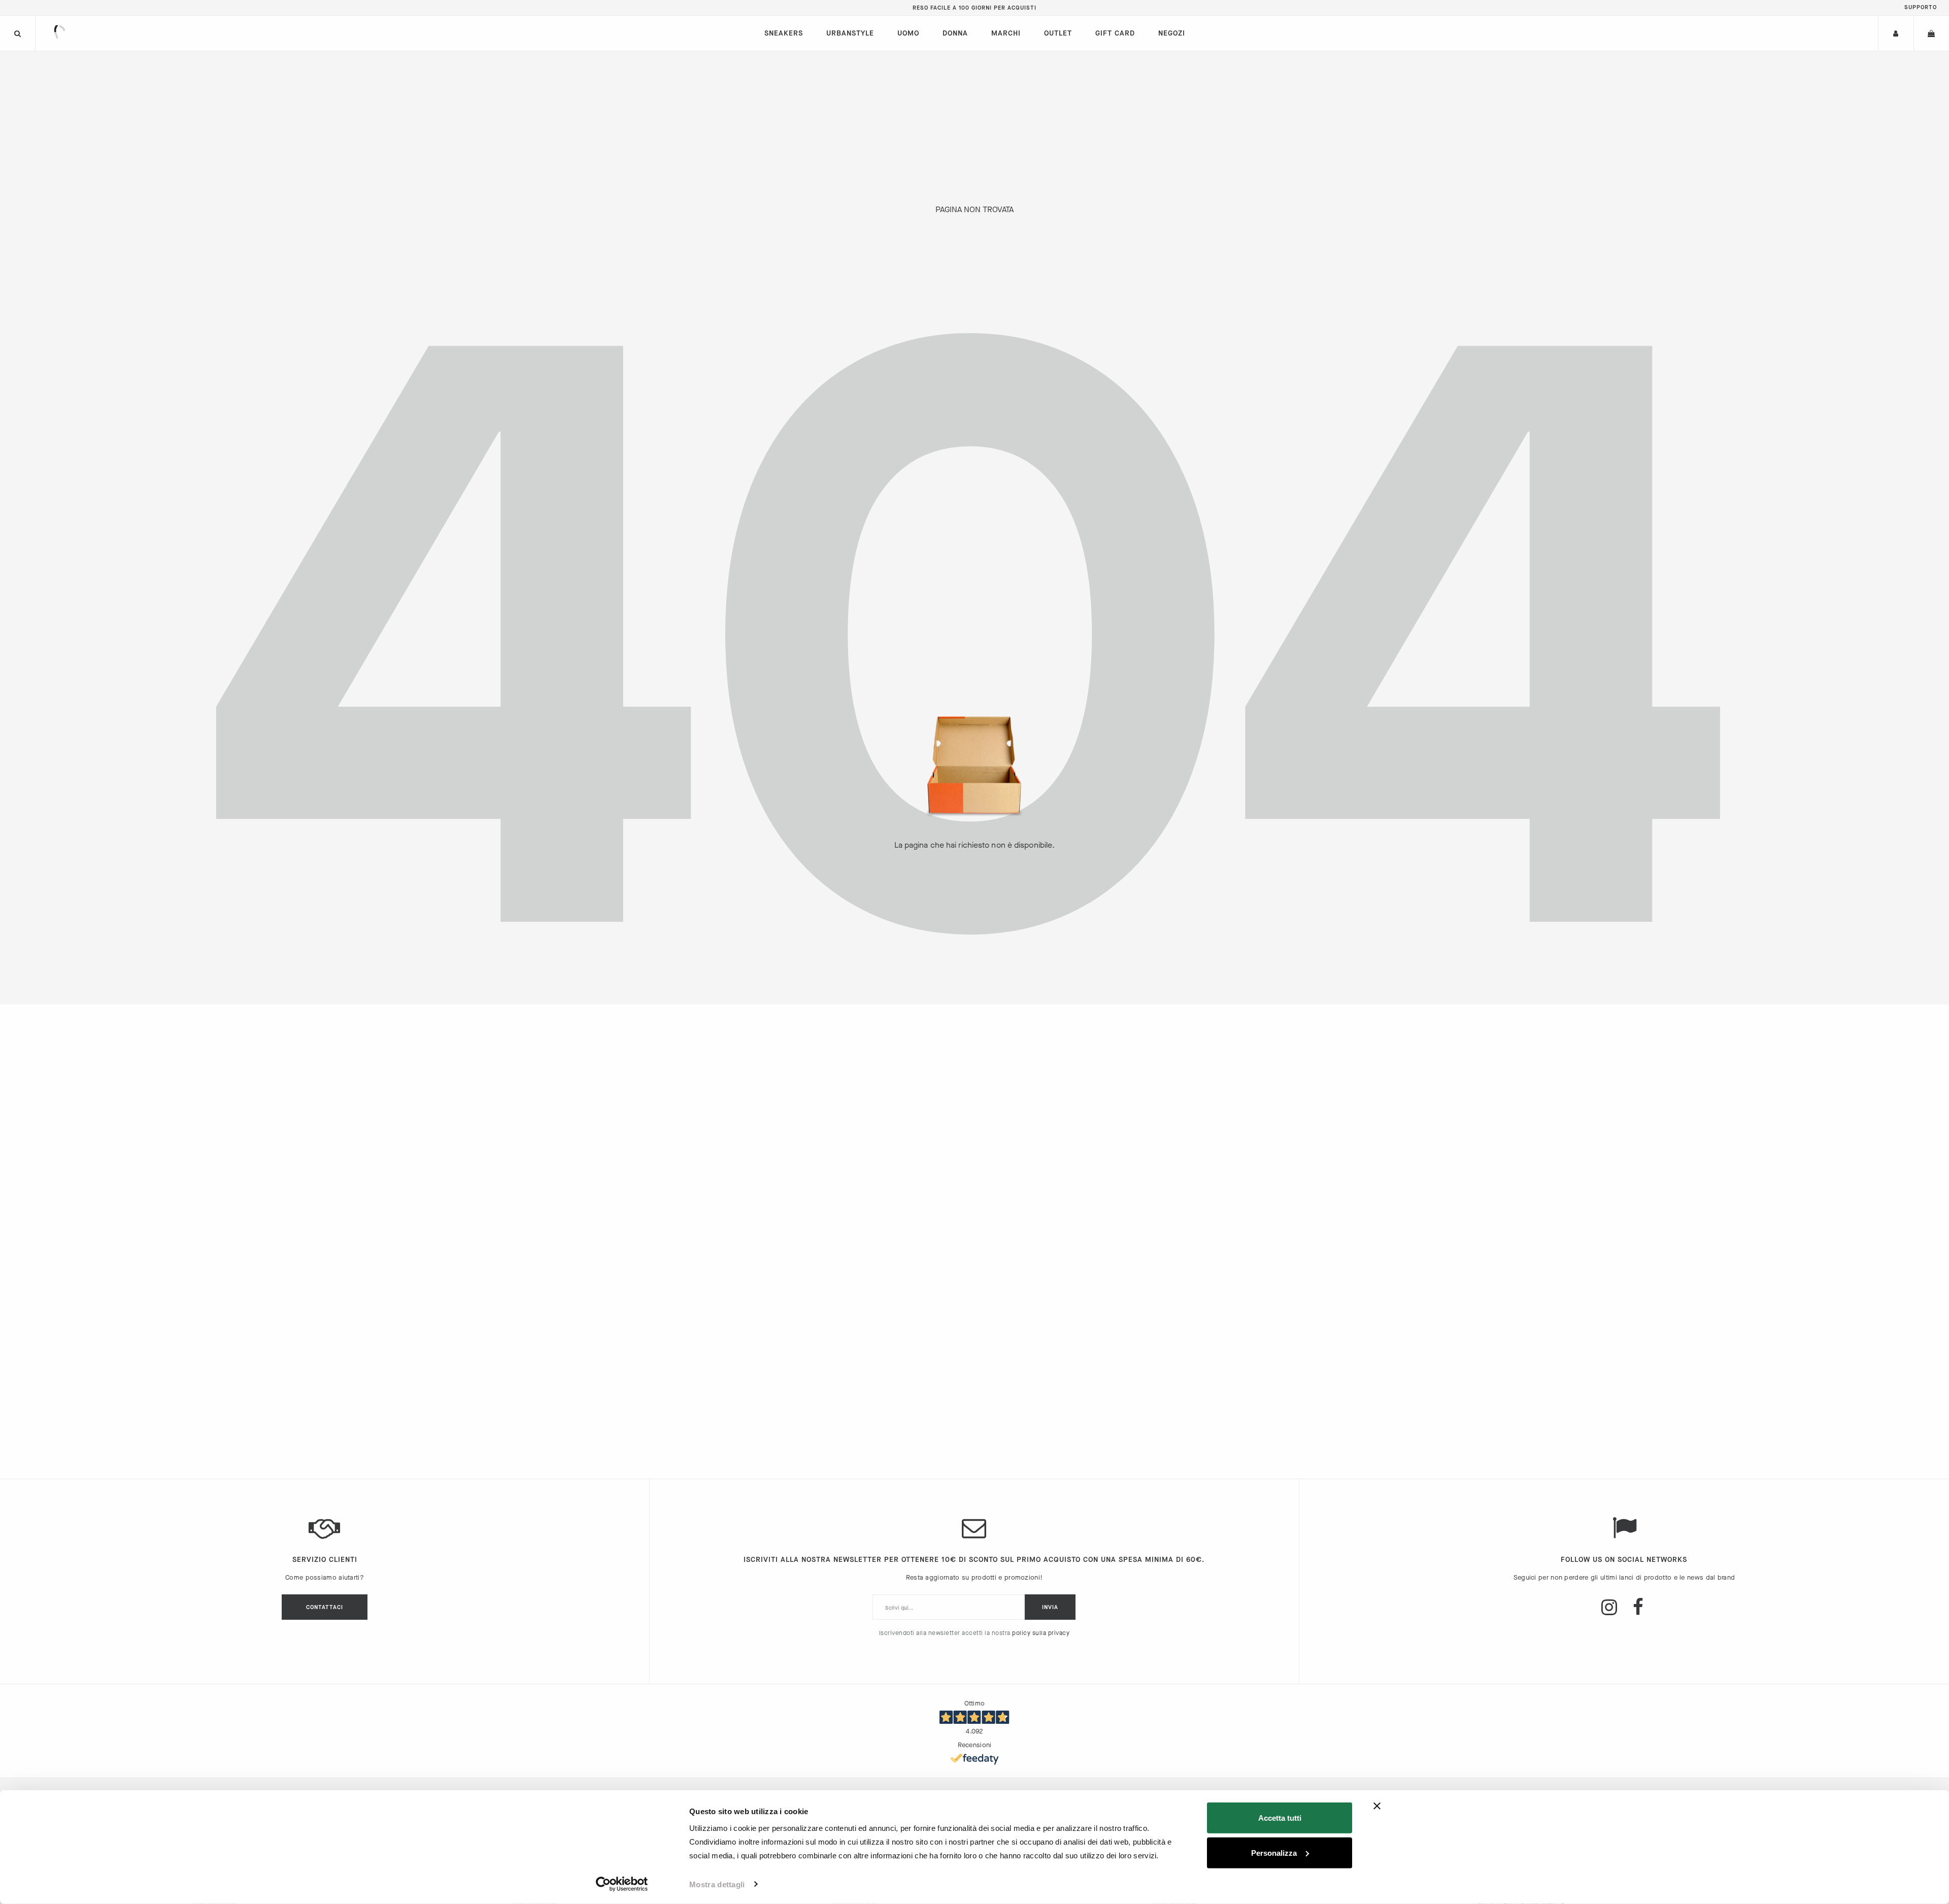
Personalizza (1274, 1852)
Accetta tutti (1280, 1818)
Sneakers (784, 33)
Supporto (1921, 7)
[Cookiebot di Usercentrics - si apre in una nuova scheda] (622, 1884)
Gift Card (1115, 33)
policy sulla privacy (1041, 1633)
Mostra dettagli (717, 1884)
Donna (955, 33)
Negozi (1172, 33)
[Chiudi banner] (1377, 1806)
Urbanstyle (850, 33)
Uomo (908, 33)
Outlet (1058, 33)
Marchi (1006, 33)
